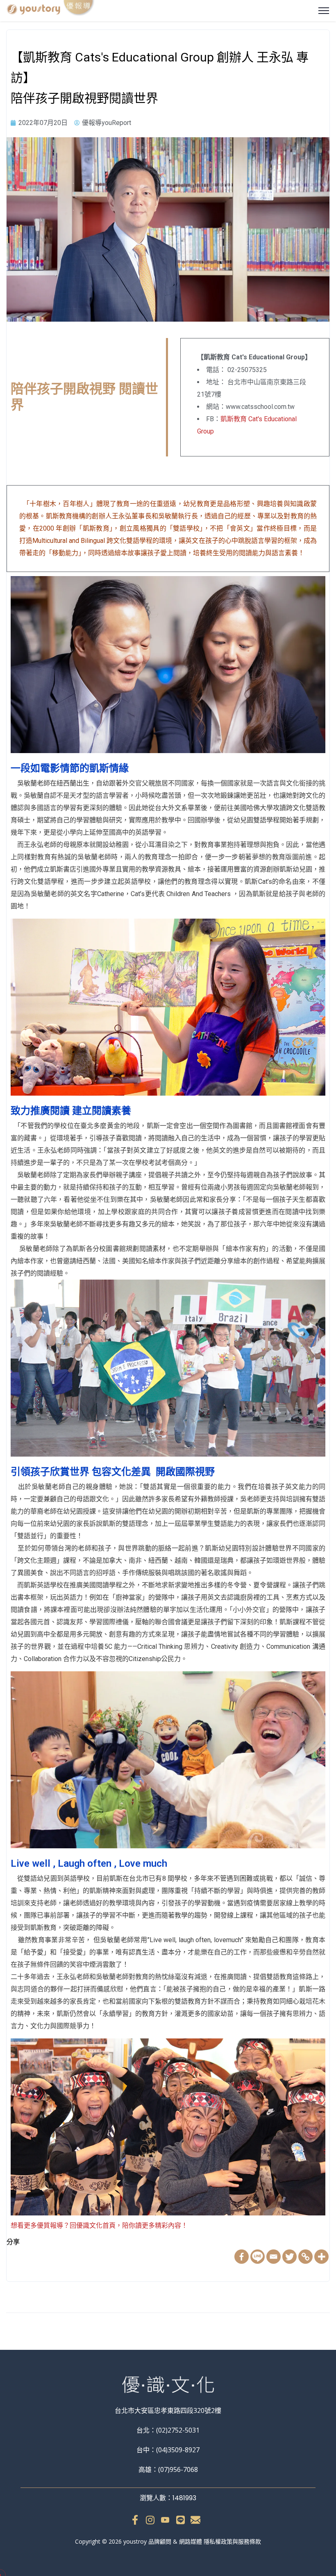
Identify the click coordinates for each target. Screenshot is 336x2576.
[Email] (274, 2257)
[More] (321, 2257)
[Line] (258, 2257)
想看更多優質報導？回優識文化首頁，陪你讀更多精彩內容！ (99, 2225)
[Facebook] (242, 2257)
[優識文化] (51, 9)
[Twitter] (289, 2257)
